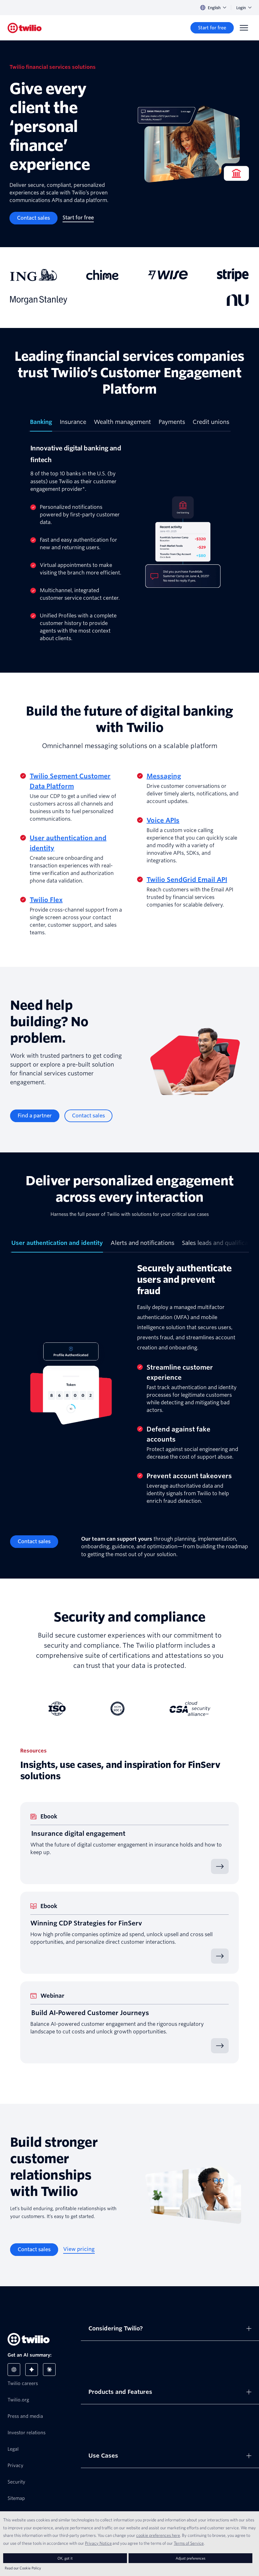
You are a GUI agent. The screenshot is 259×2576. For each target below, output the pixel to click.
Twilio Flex (46, 900)
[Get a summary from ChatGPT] (14, 2370)
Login (241, 8)
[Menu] (244, 28)
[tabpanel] (129, 542)
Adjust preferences (190, 2558)
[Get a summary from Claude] (49, 2370)
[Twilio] (25, 28)
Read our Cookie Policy (23, 2568)
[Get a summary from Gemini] (32, 2370)
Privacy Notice (98, 2543)
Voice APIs (163, 820)
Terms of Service (189, 2543)
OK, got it (65, 2558)
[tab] (41, 425)
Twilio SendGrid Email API (187, 880)
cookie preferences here (158, 2535)
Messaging (164, 776)
